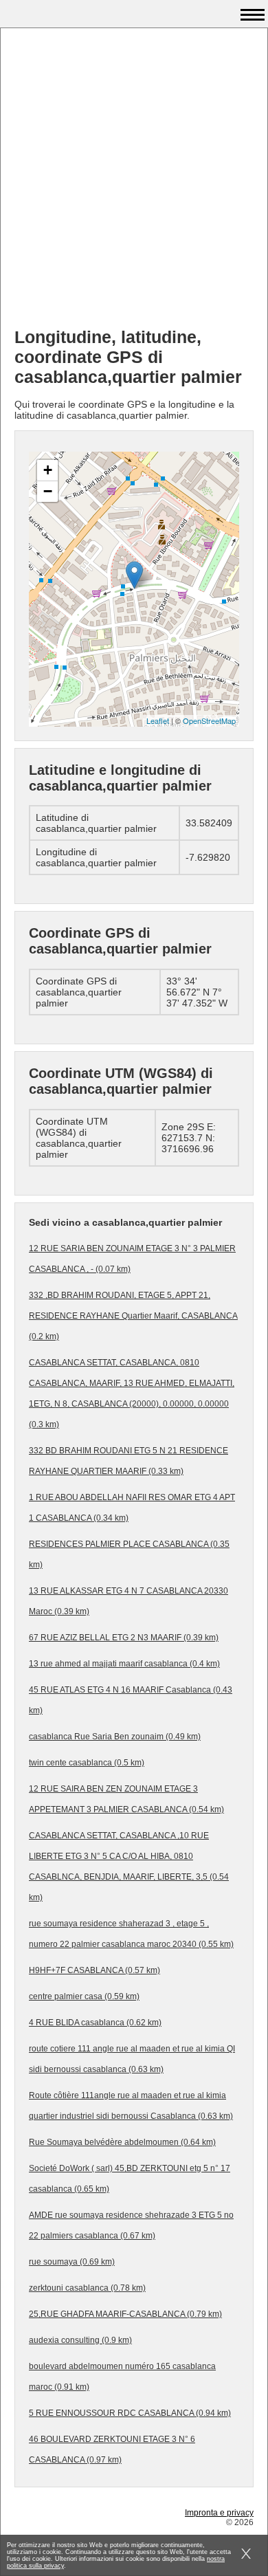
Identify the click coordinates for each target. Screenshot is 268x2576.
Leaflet (158, 720)
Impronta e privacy (219, 2513)
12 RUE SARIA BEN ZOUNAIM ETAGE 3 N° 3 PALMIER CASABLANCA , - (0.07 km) (132, 1259)
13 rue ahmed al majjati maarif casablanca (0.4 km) (124, 1664)
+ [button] (48, 470)
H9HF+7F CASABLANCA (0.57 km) (94, 1970)
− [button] (48, 491)
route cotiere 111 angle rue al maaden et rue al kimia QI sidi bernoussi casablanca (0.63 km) (132, 2059)
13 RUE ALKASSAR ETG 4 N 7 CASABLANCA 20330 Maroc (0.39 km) (129, 1601)
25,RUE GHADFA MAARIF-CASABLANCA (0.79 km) (125, 2314)
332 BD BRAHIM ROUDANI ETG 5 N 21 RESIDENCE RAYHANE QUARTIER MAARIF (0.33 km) (129, 1461)
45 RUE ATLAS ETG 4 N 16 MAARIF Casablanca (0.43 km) (131, 1700)
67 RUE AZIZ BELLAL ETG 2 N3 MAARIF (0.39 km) (124, 1638)
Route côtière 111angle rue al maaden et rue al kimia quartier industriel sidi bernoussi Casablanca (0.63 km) (131, 2106)
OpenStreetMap (209, 720)
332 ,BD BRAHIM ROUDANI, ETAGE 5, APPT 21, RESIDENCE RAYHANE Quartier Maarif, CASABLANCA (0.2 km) (133, 1316)
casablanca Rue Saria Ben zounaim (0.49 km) (115, 1737)
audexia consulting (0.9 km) (80, 2340)
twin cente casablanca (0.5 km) (87, 1763)
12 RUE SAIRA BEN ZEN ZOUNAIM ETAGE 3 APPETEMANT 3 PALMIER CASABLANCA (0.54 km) (126, 1799)
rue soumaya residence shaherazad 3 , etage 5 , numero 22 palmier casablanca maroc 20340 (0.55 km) (131, 1934)
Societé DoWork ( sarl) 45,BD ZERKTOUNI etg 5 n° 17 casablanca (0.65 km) (130, 2179)
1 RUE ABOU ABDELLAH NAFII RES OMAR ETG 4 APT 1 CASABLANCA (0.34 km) (132, 1508)
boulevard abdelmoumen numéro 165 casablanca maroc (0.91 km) (122, 2377)
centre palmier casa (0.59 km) (84, 1996)
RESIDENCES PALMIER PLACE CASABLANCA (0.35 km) (129, 1554)
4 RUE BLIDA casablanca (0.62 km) (95, 2023)
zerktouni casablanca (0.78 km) (87, 2288)
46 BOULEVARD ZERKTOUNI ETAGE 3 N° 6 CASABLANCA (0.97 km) (112, 2450)
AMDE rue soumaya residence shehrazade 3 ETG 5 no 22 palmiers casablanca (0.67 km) (131, 2225)
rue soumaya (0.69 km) (72, 2262)
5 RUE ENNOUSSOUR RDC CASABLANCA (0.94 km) (130, 2413)
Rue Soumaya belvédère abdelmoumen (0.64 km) (122, 2142)
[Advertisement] (134, 183)
